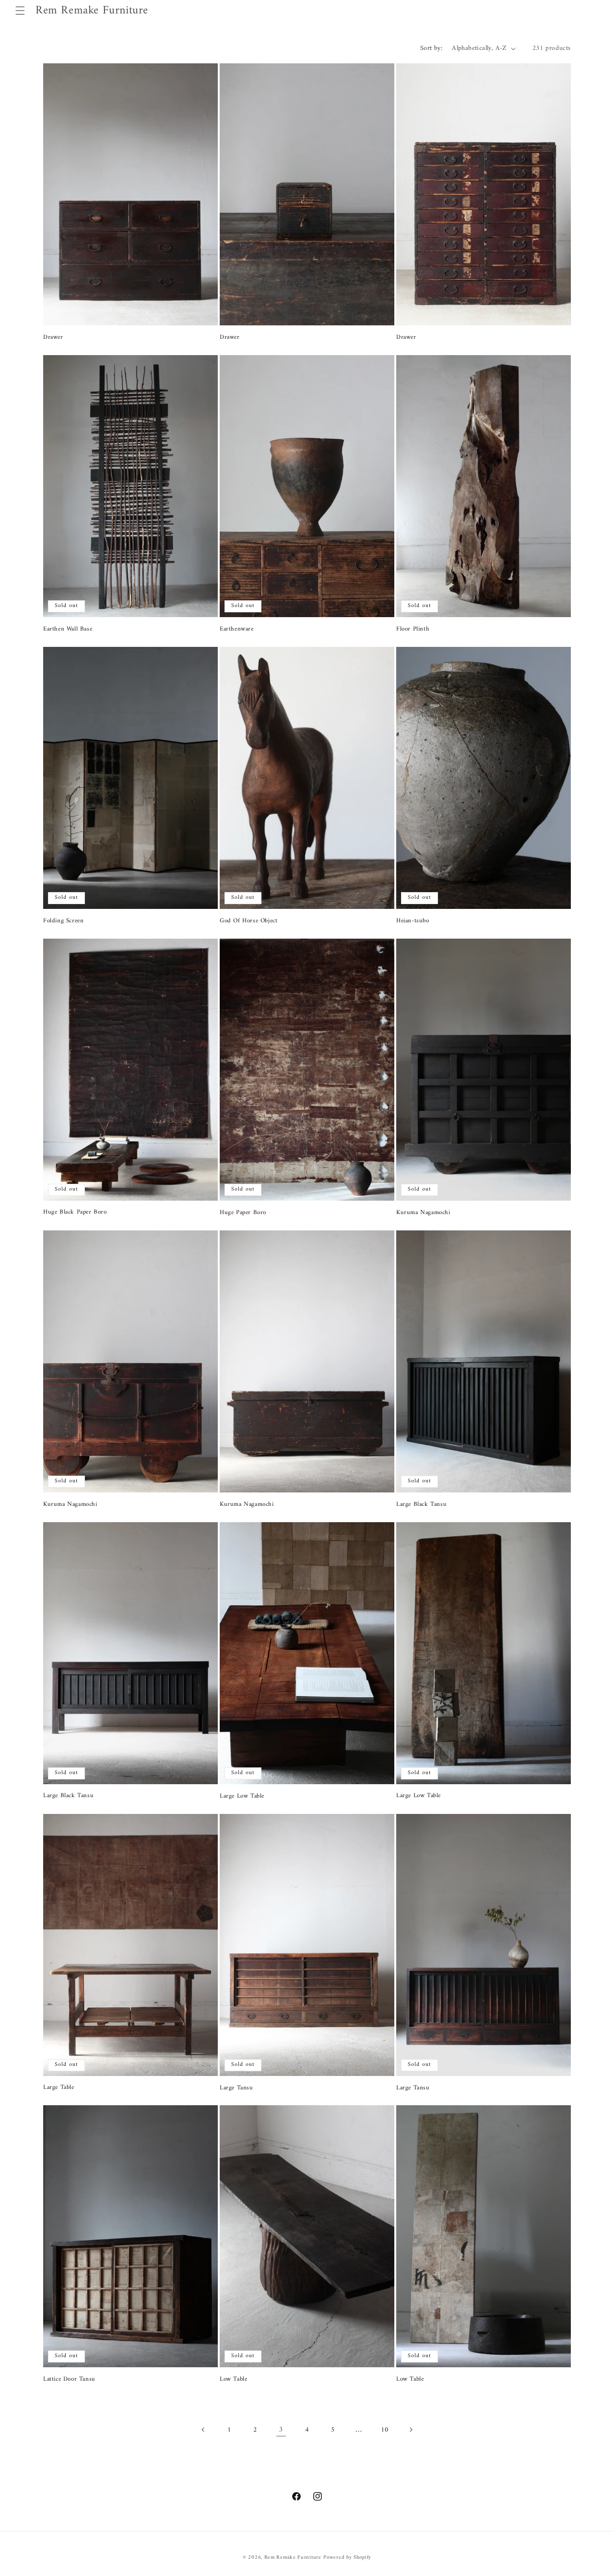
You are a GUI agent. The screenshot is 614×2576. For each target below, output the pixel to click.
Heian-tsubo (413, 921)
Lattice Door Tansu (69, 2379)
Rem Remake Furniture (293, 2558)
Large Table (59, 2088)
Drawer (53, 338)
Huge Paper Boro (243, 1213)
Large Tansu (236, 2088)
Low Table (233, 2379)
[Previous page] (203, 2430)
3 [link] (281, 2430)
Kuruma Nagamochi (423, 1213)
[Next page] (411, 2430)
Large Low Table (242, 1796)
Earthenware (237, 629)
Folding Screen (63, 921)
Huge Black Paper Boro (75, 1212)
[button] (20, 11)
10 (384, 2430)
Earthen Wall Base (68, 629)
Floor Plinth (413, 629)
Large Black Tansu (421, 1505)
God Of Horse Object (248, 921)
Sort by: (431, 48)
